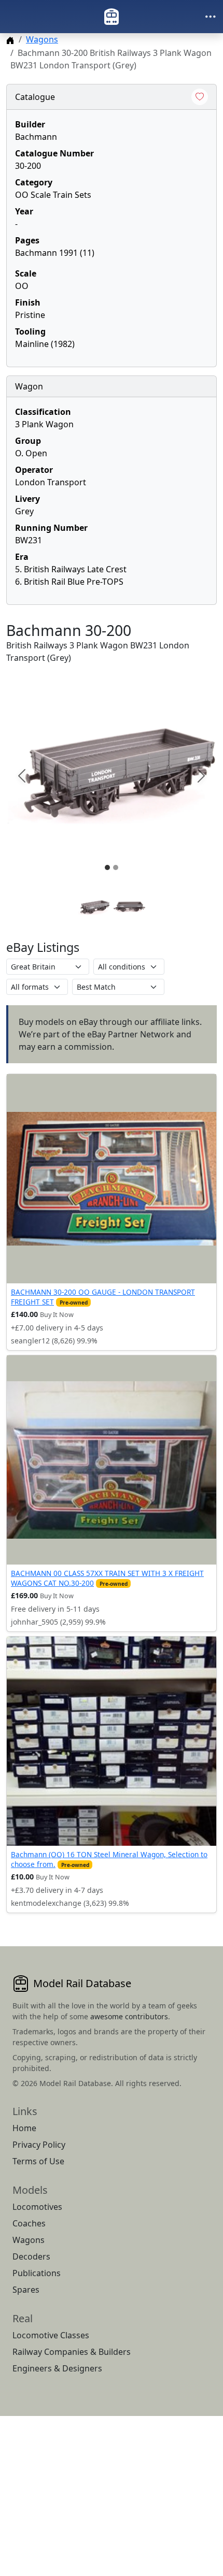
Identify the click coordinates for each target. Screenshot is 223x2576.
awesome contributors (129, 2016)
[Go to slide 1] (94, 908)
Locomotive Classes (51, 2335)
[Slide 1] (107, 867)
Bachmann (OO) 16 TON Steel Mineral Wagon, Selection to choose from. (109, 1859)
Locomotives (37, 2207)
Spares (26, 2290)
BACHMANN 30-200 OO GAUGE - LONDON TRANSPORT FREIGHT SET (103, 1297)
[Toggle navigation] (211, 17)
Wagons (42, 39)
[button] (112, 776)
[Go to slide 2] (129, 908)
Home (24, 2128)
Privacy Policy (39, 2145)
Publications (37, 2273)
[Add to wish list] (200, 97)
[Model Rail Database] (112, 17)
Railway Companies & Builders (72, 2352)
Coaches (29, 2223)
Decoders (31, 2256)
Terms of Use (38, 2161)
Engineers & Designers (57, 2368)
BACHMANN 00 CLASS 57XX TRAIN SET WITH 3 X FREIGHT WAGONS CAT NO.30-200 (107, 1578)
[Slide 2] (116, 867)
